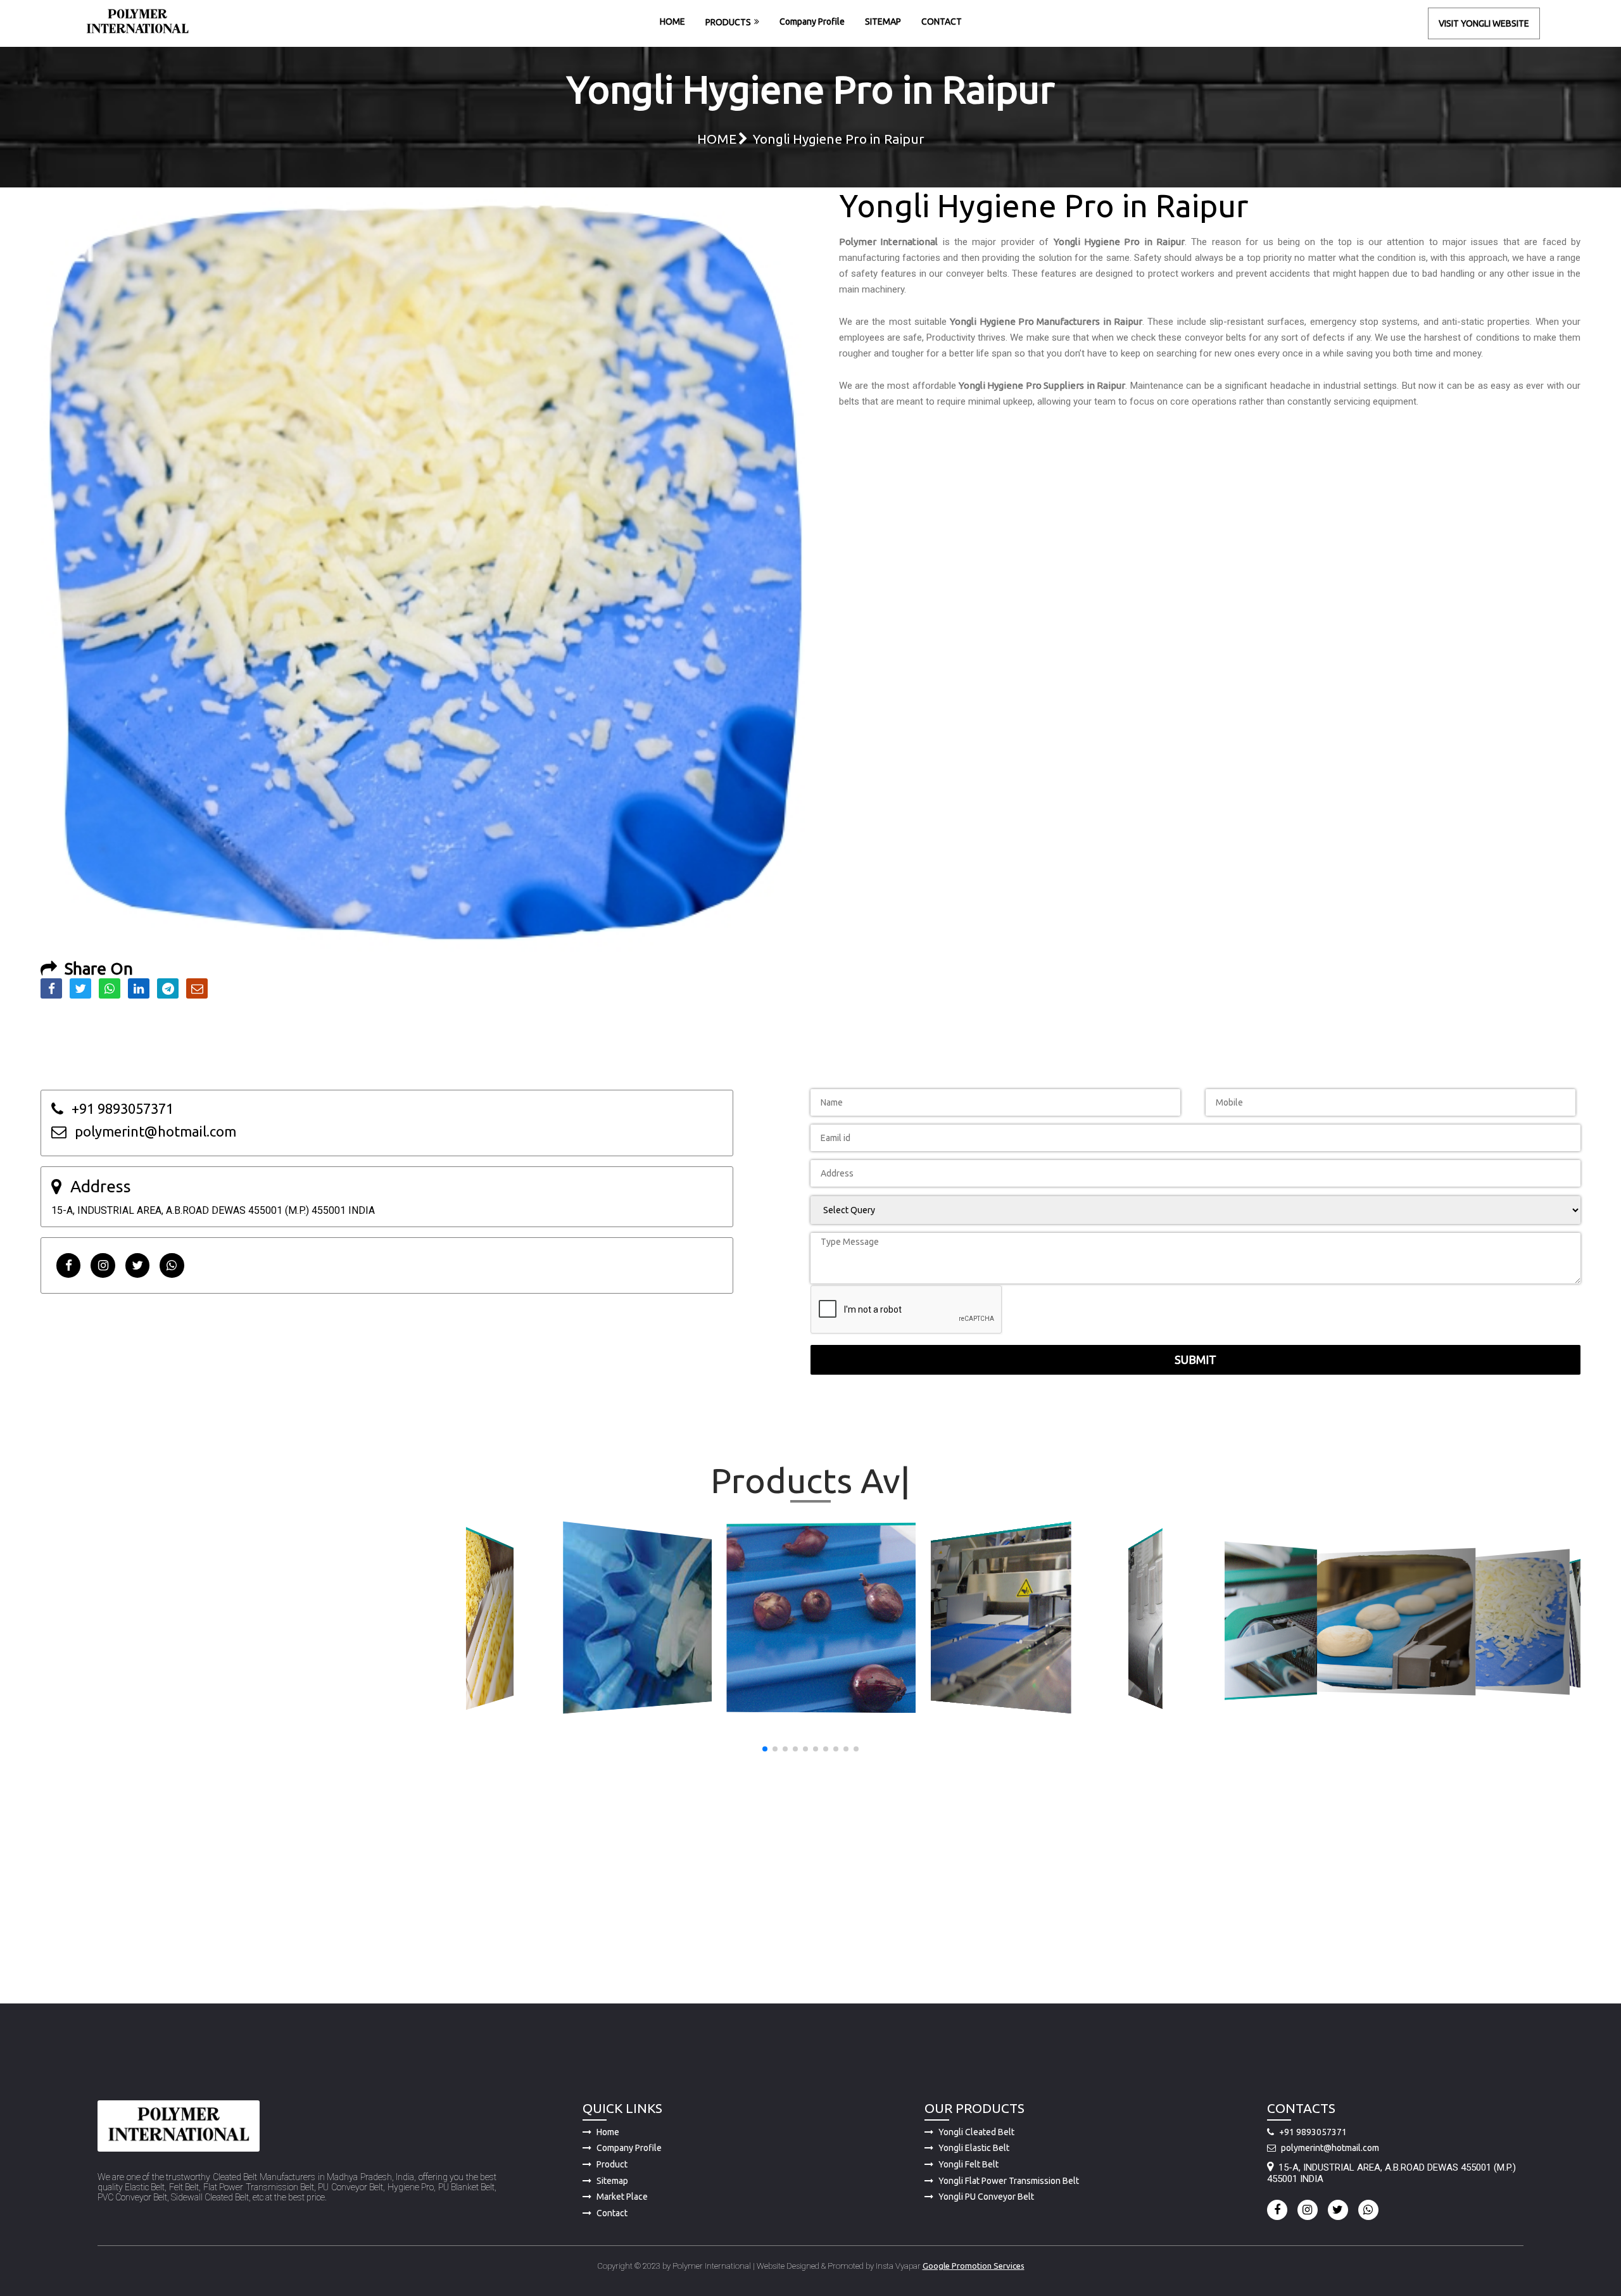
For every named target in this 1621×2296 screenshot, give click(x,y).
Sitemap (612, 2181)
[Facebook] (68, 1265)
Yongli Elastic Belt (974, 2148)
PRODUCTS (728, 22)
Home (608, 2132)
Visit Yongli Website (1484, 23)
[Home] (137, 23)
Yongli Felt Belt (968, 2164)
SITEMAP (883, 22)
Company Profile (812, 22)
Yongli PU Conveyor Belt (986, 2197)
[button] (765, 1749)
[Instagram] (103, 1265)
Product (612, 2164)
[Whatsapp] (172, 1265)
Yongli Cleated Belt (976, 2132)
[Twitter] (137, 1265)
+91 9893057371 (1313, 2132)
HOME (672, 22)
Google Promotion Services (974, 2266)
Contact (612, 2213)
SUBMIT (1195, 1359)
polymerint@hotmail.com (1330, 2148)
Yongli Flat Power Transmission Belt (1009, 2181)
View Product (492, 1620)
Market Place (622, 2197)
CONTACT (942, 22)
